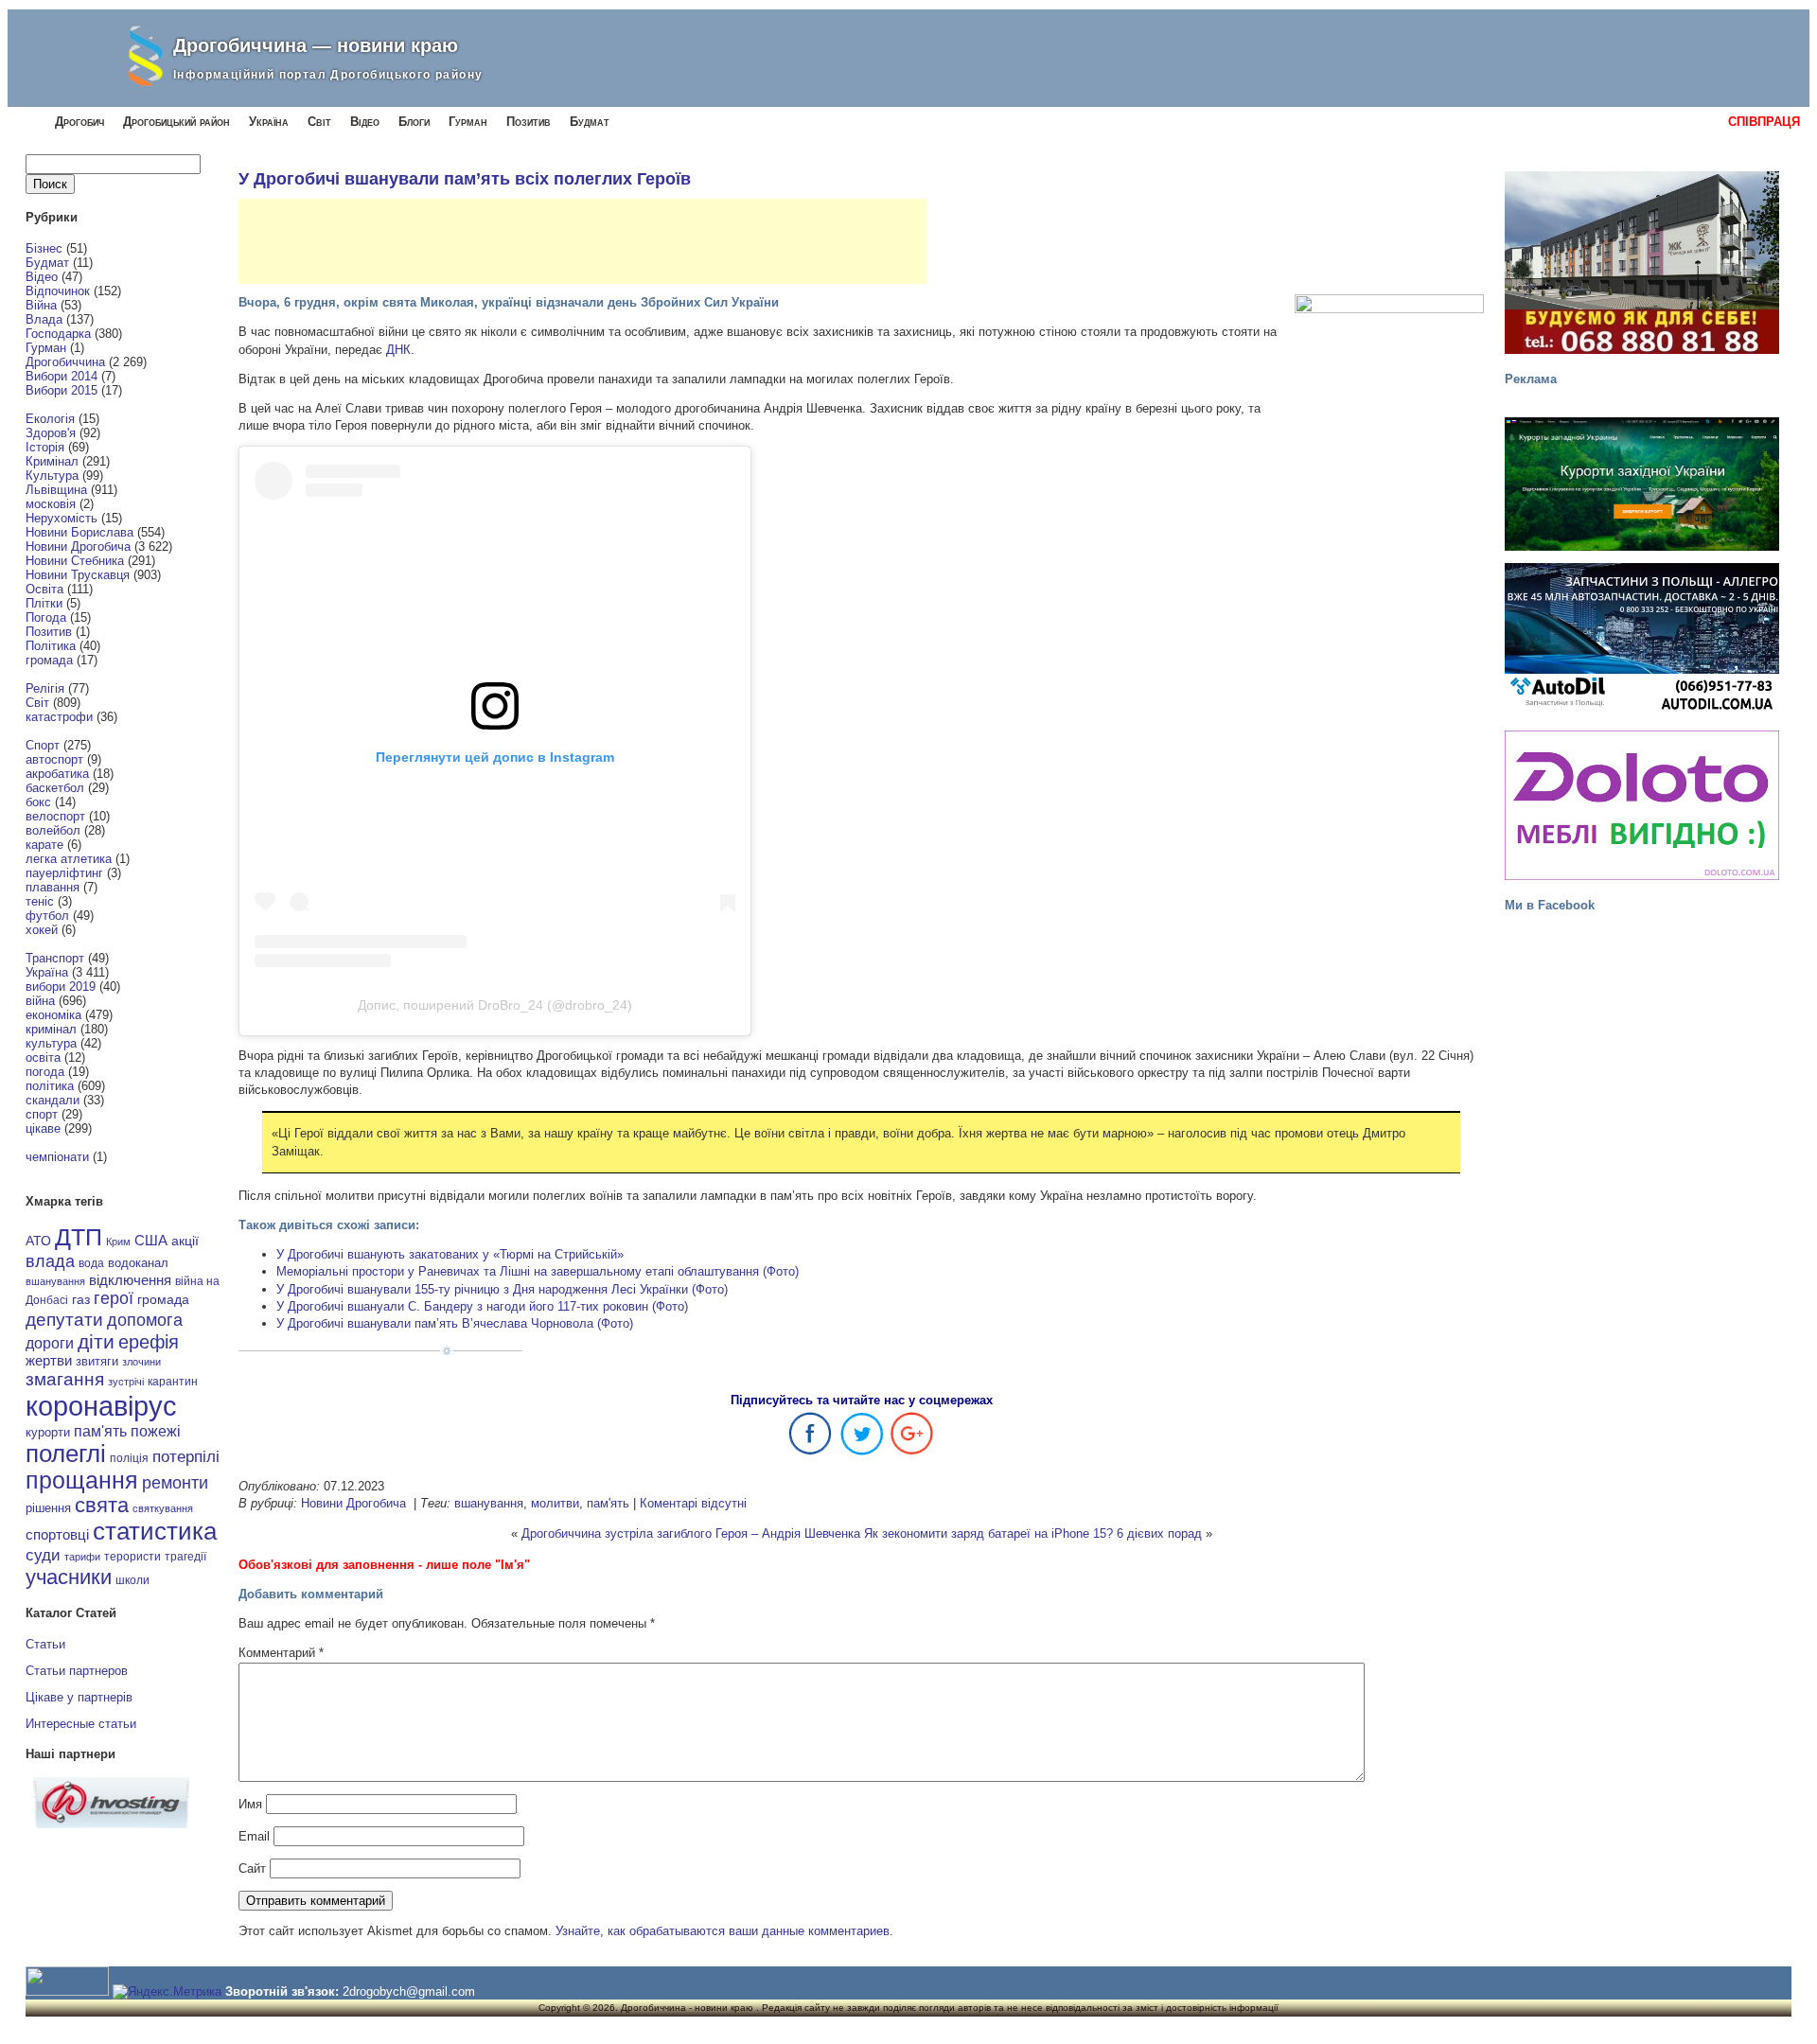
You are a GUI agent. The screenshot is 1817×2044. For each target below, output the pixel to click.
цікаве (43, 1128)
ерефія (149, 1342)
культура (51, 1043)
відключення (130, 1280)
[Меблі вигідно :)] (1642, 805)
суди (43, 1555)
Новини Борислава (79, 532)
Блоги (414, 122)
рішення (48, 1508)
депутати (64, 1319)
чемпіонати (57, 1157)
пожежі (156, 1431)
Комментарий (281, 1653)
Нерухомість (62, 518)
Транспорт (55, 958)
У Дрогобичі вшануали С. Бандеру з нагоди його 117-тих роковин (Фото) (482, 1306)
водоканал (138, 1263)
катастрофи (59, 717)
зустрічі (126, 1382)
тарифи (82, 1557)
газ (81, 1299)
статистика (155, 1531)
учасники (69, 1577)
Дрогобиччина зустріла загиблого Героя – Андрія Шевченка (691, 1533)
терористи (132, 1557)
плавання (53, 887)
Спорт (43, 745)
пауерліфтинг (64, 873)
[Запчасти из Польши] (1642, 638)
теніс (40, 901)
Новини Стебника (75, 561)
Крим (118, 1242)
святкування (163, 1508)
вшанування (55, 1281)
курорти (48, 1432)
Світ (319, 122)
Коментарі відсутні (693, 1503)
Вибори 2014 (62, 376)
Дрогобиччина (65, 362)
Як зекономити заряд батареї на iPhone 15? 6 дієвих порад (1033, 1533)
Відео (365, 122)
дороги (50, 1343)
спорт (42, 1114)
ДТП (79, 1237)
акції (185, 1241)
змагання (65, 1379)
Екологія (50, 419)
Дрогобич (79, 122)
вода (91, 1263)
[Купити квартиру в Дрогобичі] (1642, 263)
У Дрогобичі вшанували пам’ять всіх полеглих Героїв (465, 179)
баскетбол (55, 788)
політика (50, 1086)
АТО (38, 1241)
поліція (129, 1458)
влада (50, 1261)
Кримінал (52, 461)
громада (49, 660)
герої (114, 1298)
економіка (53, 1015)
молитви (555, 1503)
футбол (47, 916)
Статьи (45, 1644)
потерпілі (186, 1457)
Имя (250, 1804)
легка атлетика (69, 859)
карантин (173, 1382)
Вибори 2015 (62, 390)
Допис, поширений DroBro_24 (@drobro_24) (495, 1005)
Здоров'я (51, 433)
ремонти (175, 1483)
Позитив (529, 122)
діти (96, 1341)
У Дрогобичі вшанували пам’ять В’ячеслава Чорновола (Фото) (455, 1323)
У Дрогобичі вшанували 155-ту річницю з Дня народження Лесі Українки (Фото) (502, 1289)
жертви (49, 1361)
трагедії (185, 1557)
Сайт (252, 1868)
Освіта (44, 589)
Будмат (590, 122)
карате (44, 845)
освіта (43, 1057)
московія (51, 504)
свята (102, 1506)
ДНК (398, 350)
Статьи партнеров (77, 1671)
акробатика (57, 774)
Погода (46, 617)
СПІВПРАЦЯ (1764, 122)
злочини (141, 1362)
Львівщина (56, 490)
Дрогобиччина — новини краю (316, 45)
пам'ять (100, 1431)
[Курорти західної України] (1642, 484)
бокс (38, 802)
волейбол (53, 830)
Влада (44, 319)
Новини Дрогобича (78, 546)
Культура (52, 476)
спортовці (57, 1534)
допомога (145, 1320)
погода (45, 1072)
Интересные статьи (81, 1724)
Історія (45, 447)
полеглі (66, 1454)
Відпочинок (58, 291)
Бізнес (44, 248)
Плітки (44, 603)
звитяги (97, 1361)
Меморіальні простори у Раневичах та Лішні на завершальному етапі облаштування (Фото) (538, 1271)
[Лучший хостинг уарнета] (111, 1824)
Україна (269, 122)
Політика (51, 646)
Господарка (58, 334)
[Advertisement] (583, 241)
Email (254, 1836)
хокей (42, 930)
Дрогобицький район (176, 122)
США (151, 1241)
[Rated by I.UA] (67, 1991)
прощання (82, 1480)
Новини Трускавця (78, 575)
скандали (53, 1100)
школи (132, 1580)
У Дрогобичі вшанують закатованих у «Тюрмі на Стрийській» (450, 1254)
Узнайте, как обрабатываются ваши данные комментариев (723, 1931)
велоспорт (55, 816)
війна (40, 1001)
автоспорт (54, 759)
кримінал (51, 1029)
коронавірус (101, 1406)
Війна (41, 305)
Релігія (45, 688)
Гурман (468, 122)
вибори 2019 (61, 987)
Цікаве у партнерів (79, 1697)
